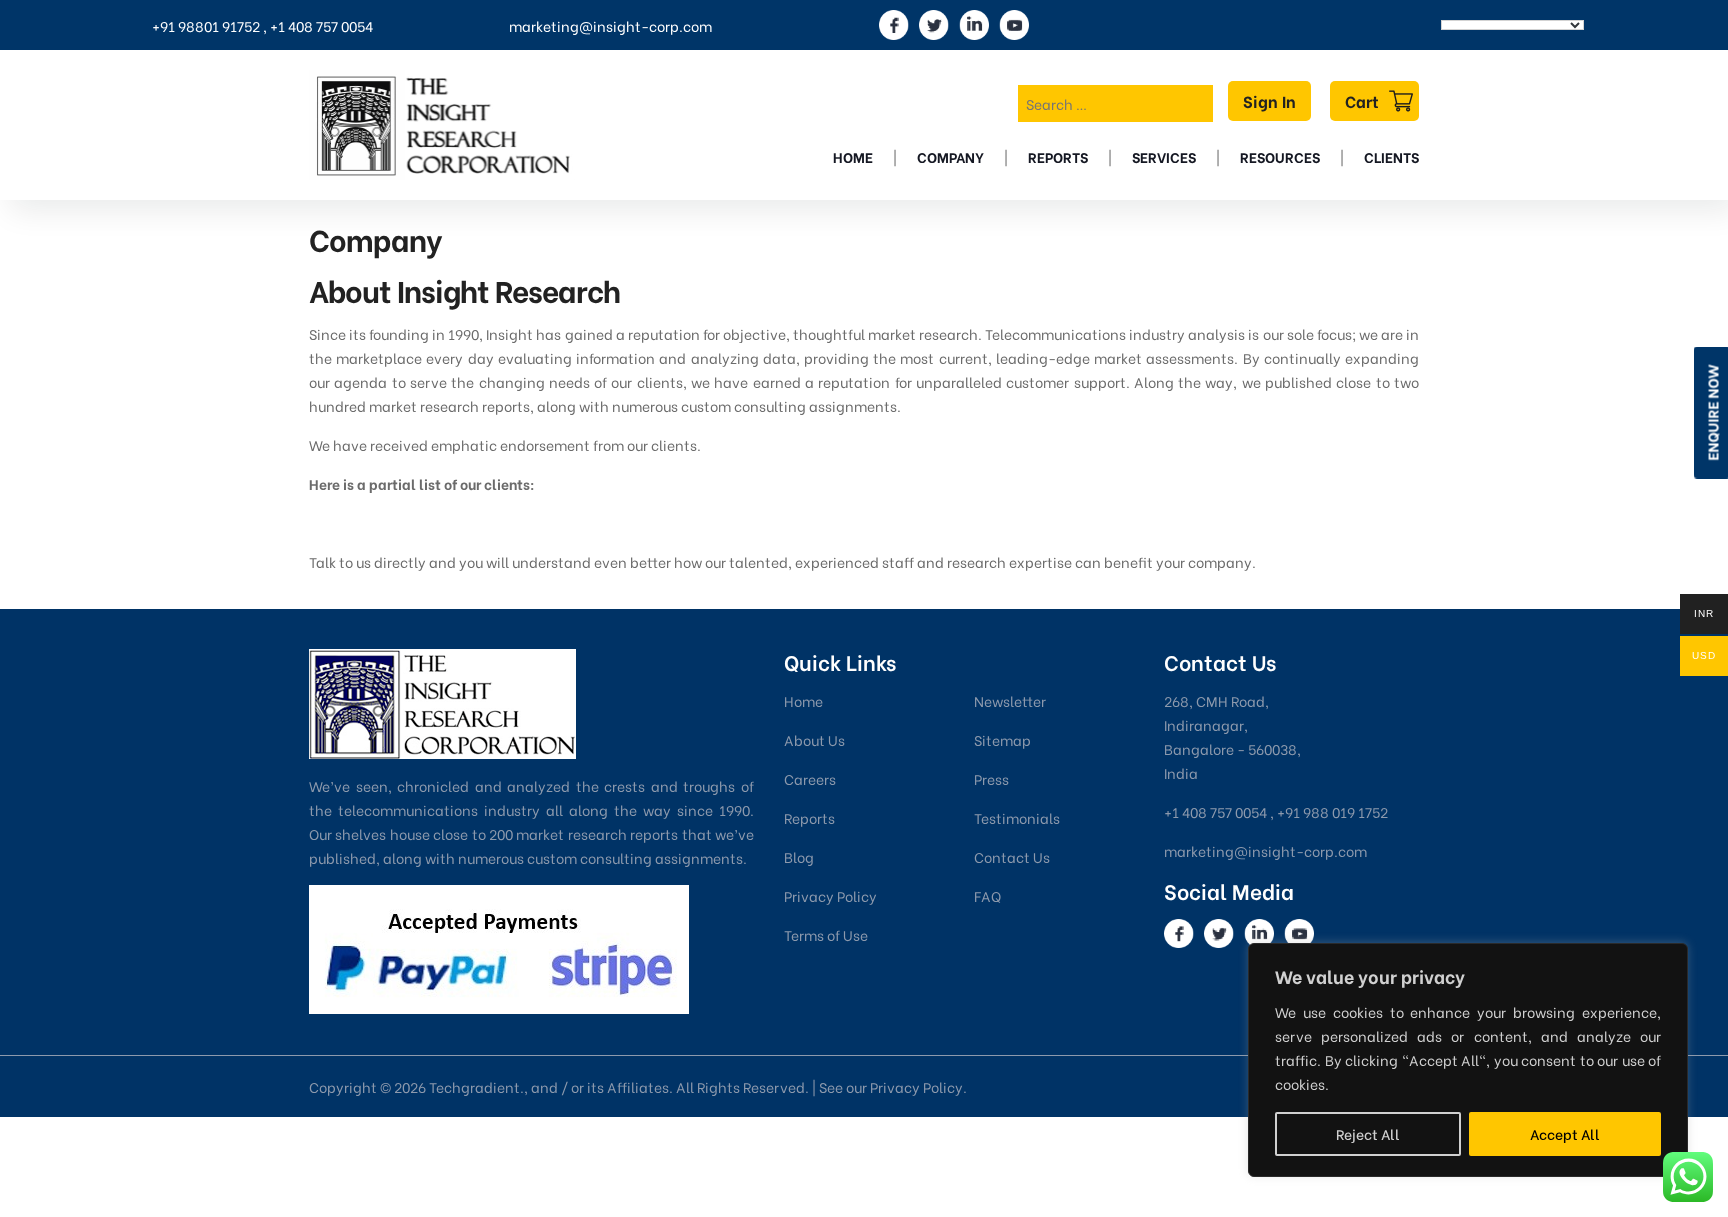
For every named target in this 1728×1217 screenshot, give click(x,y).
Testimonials (1017, 817)
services (1164, 156)
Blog (799, 856)
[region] (1468, 1060)
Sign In (1269, 100)
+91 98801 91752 (206, 25)
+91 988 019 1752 (1332, 811)
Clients (1391, 156)
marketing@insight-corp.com (610, 25)
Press (991, 778)
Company (950, 156)
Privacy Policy (830, 895)
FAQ (987, 895)
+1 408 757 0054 (321, 25)
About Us (814, 739)
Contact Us (1012, 856)
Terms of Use (826, 934)
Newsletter (1010, 700)
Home (853, 156)
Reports (1058, 156)
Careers (810, 778)
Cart (1362, 100)
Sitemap (1002, 739)
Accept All (1565, 1133)
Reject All (1368, 1133)
